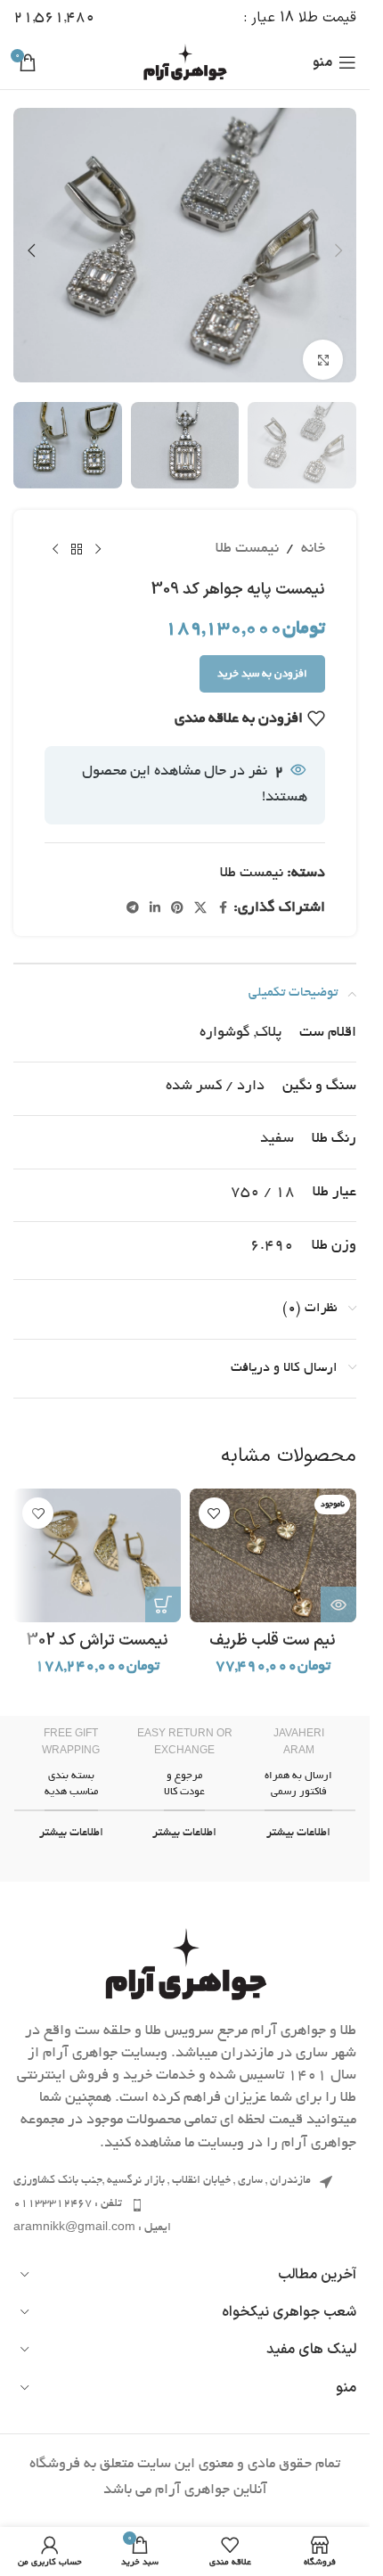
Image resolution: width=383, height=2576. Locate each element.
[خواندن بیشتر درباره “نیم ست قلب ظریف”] (338, 1590)
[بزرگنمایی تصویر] (323, 349)
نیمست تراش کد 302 (97, 1626)
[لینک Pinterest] (177, 895)
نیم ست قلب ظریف (273, 1626)
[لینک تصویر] (185, 1953)
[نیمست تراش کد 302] (97, 1541)
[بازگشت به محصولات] (77, 535)
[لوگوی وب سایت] (185, 65)
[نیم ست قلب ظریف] (273, 1541)
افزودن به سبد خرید (262, 660)
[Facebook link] (223, 895)
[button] (338, 245)
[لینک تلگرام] (133, 895)
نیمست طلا (247, 535)
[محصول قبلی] (98, 535)
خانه (313, 535)
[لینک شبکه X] (200, 895)
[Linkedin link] (155, 895)
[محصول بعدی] (55, 535)
